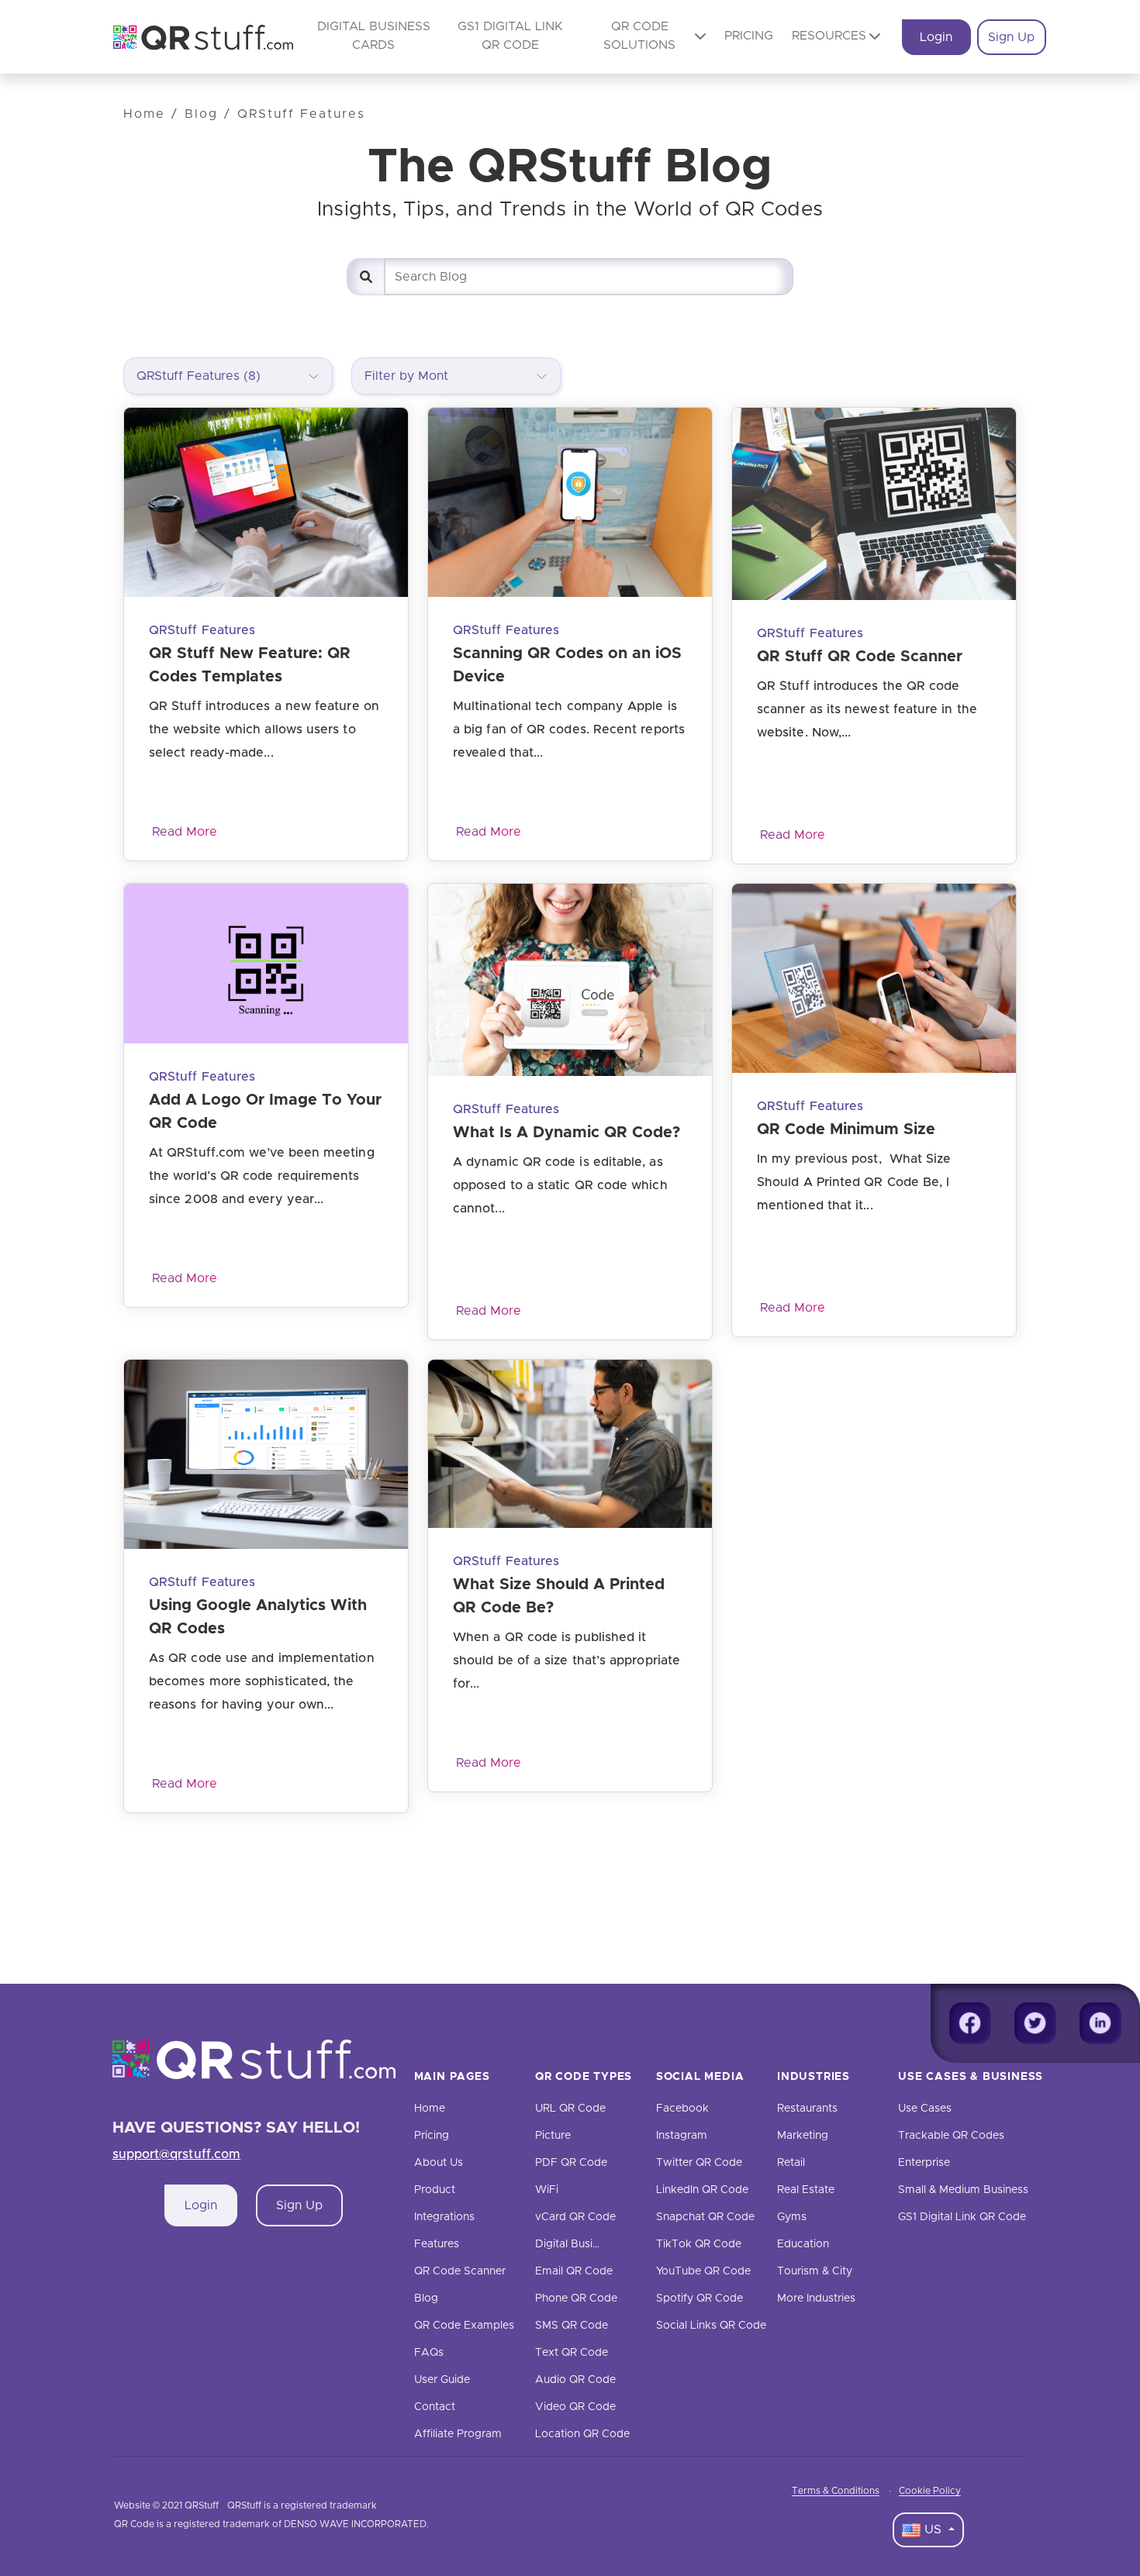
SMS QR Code (572, 2326)
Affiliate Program (458, 2434)
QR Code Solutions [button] (639, 36)
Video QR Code (575, 2407)
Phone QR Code (576, 2298)
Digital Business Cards (592, 2244)
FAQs (429, 2353)
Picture (553, 2136)
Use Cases (925, 2109)
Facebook (682, 2109)
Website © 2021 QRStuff (166, 2505)
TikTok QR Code (699, 2244)
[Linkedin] (1100, 2023)
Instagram (682, 2136)
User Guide (442, 2380)
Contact (435, 2407)
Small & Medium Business (963, 2190)
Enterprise (924, 2163)
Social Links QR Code (711, 2326)
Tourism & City (815, 2271)
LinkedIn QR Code (702, 2190)
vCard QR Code (575, 2217)
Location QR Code (582, 2434)
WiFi (547, 2190)
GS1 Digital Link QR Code (962, 2217)
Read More (185, 832)
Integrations (444, 2217)
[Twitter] (1035, 2023)
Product (435, 2190)
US (933, 2529)
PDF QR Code (571, 2163)
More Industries (816, 2298)
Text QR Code (572, 2353)
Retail (791, 2163)
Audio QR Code (575, 2380)
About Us (439, 2163)
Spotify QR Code (700, 2298)
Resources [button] (829, 36)
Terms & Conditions (836, 2491)
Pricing (749, 36)
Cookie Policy (930, 2491)
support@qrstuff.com (177, 2154)
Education (803, 2244)
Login (936, 37)
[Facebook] (970, 2023)
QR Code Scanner (460, 2271)
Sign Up (1011, 37)
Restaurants (807, 2109)
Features (437, 2244)
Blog (201, 114)
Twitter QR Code (699, 2163)
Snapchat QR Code (705, 2217)
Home (144, 114)
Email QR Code (574, 2271)
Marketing (803, 2136)
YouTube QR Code (703, 2271)
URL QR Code (570, 2109)
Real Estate (806, 2190)
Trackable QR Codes (951, 2136)
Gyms (792, 2217)
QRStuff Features (301, 114)
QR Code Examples (464, 2326)
